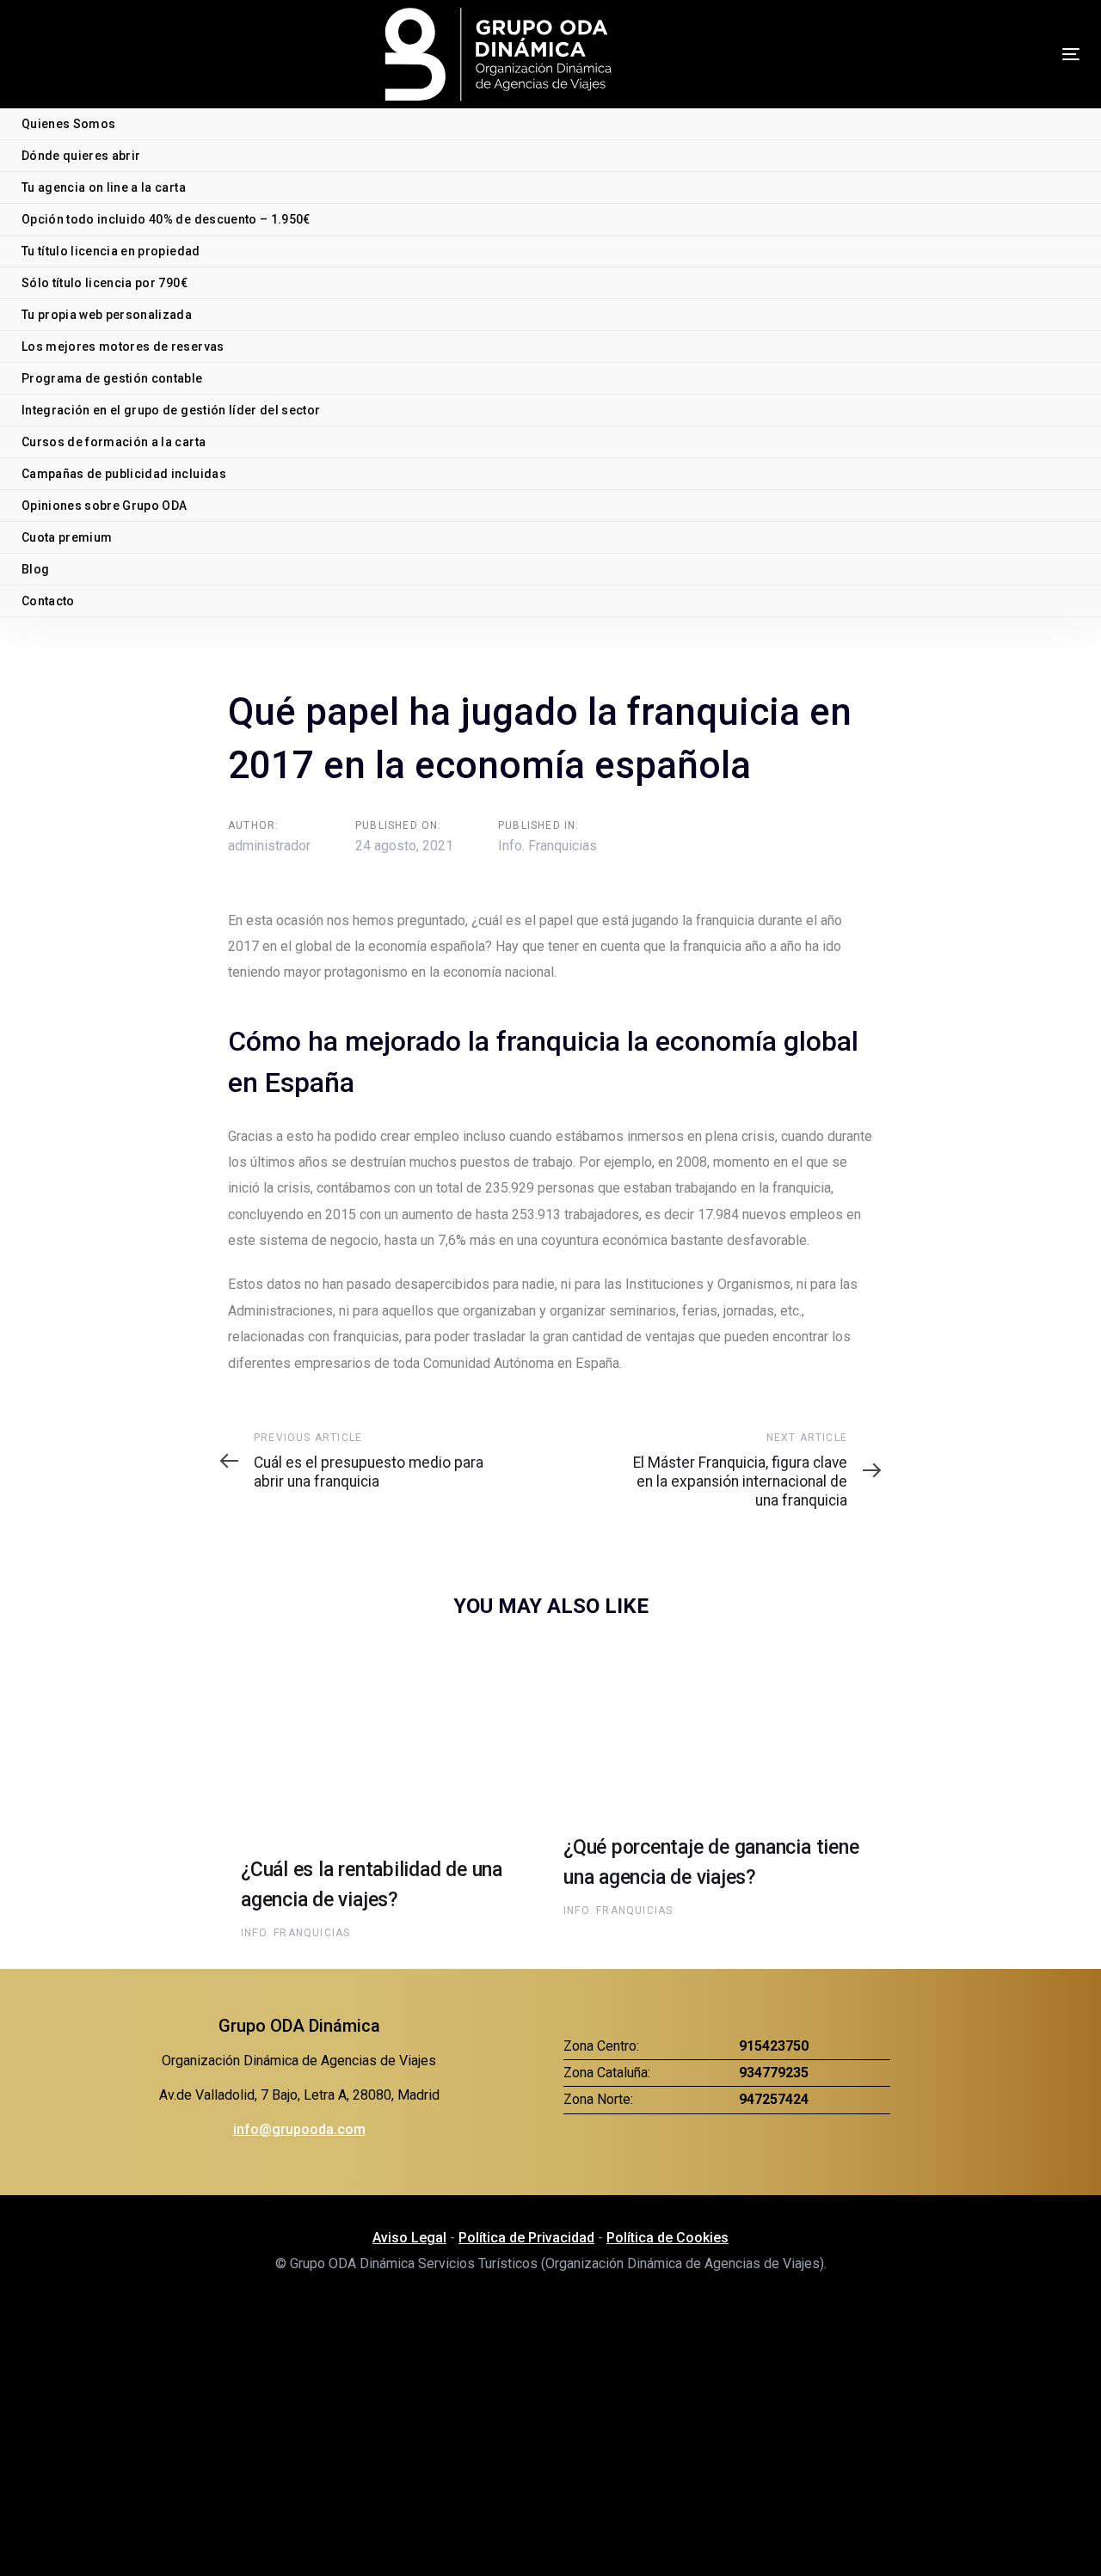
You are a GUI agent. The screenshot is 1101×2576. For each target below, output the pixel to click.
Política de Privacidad (526, 2238)
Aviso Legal (409, 2238)
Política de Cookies (667, 2238)
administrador (269, 846)
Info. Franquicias (547, 846)
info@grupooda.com (299, 2129)
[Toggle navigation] (1027, 54)
